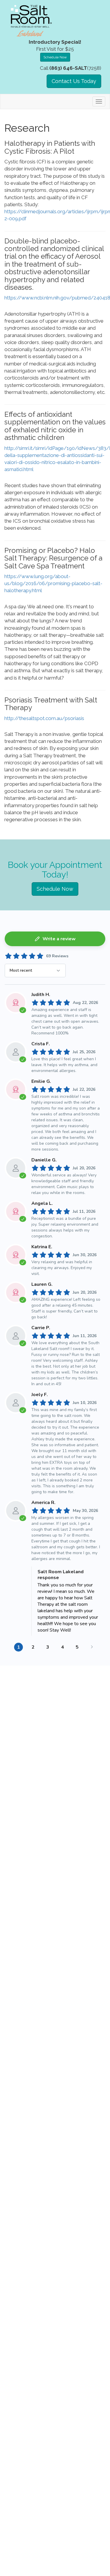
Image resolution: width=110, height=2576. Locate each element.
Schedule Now (55, 57)
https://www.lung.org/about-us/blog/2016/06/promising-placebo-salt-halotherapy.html (53, 584)
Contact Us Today (74, 81)
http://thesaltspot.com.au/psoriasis (44, 718)
